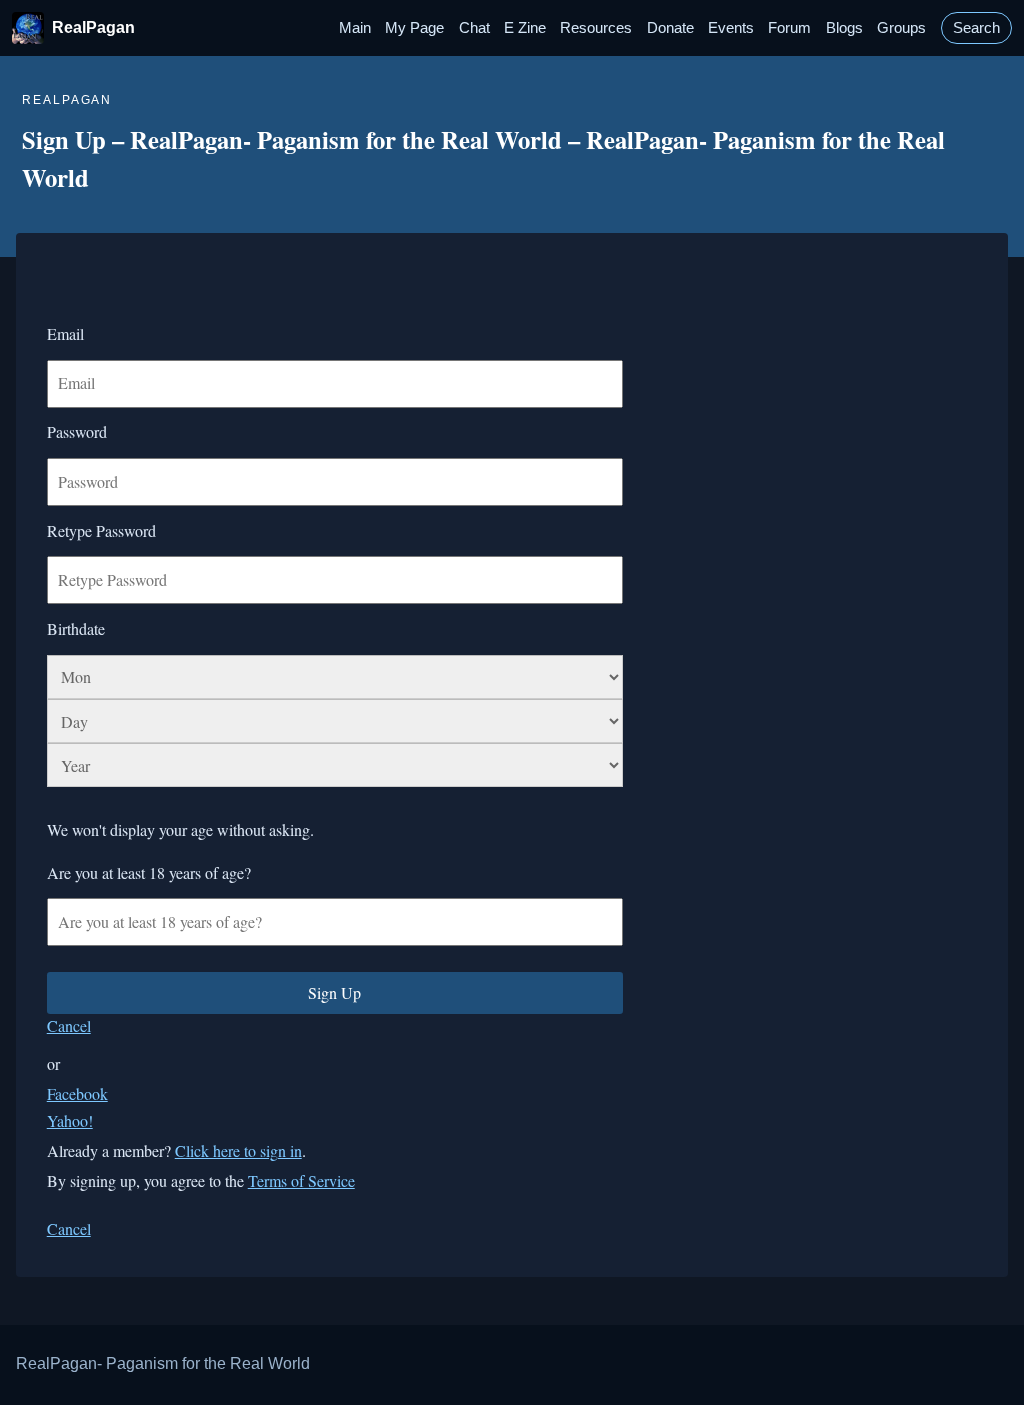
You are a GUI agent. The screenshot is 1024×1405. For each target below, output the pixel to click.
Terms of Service (301, 1180)
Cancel (69, 1025)
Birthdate (76, 628)
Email (65, 333)
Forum (789, 28)
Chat (474, 28)
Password (77, 431)
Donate (670, 28)
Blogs (844, 28)
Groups (901, 28)
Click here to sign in (238, 1150)
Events (731, 28)
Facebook (77, 1093)
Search (976, 28)
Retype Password (101, 530)
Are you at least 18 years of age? (149, 872)
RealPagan (93, 27)
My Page (414, 28)
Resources (596, 28)
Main (355, 28)
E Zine (525, 28)
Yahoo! (70, 1120)
